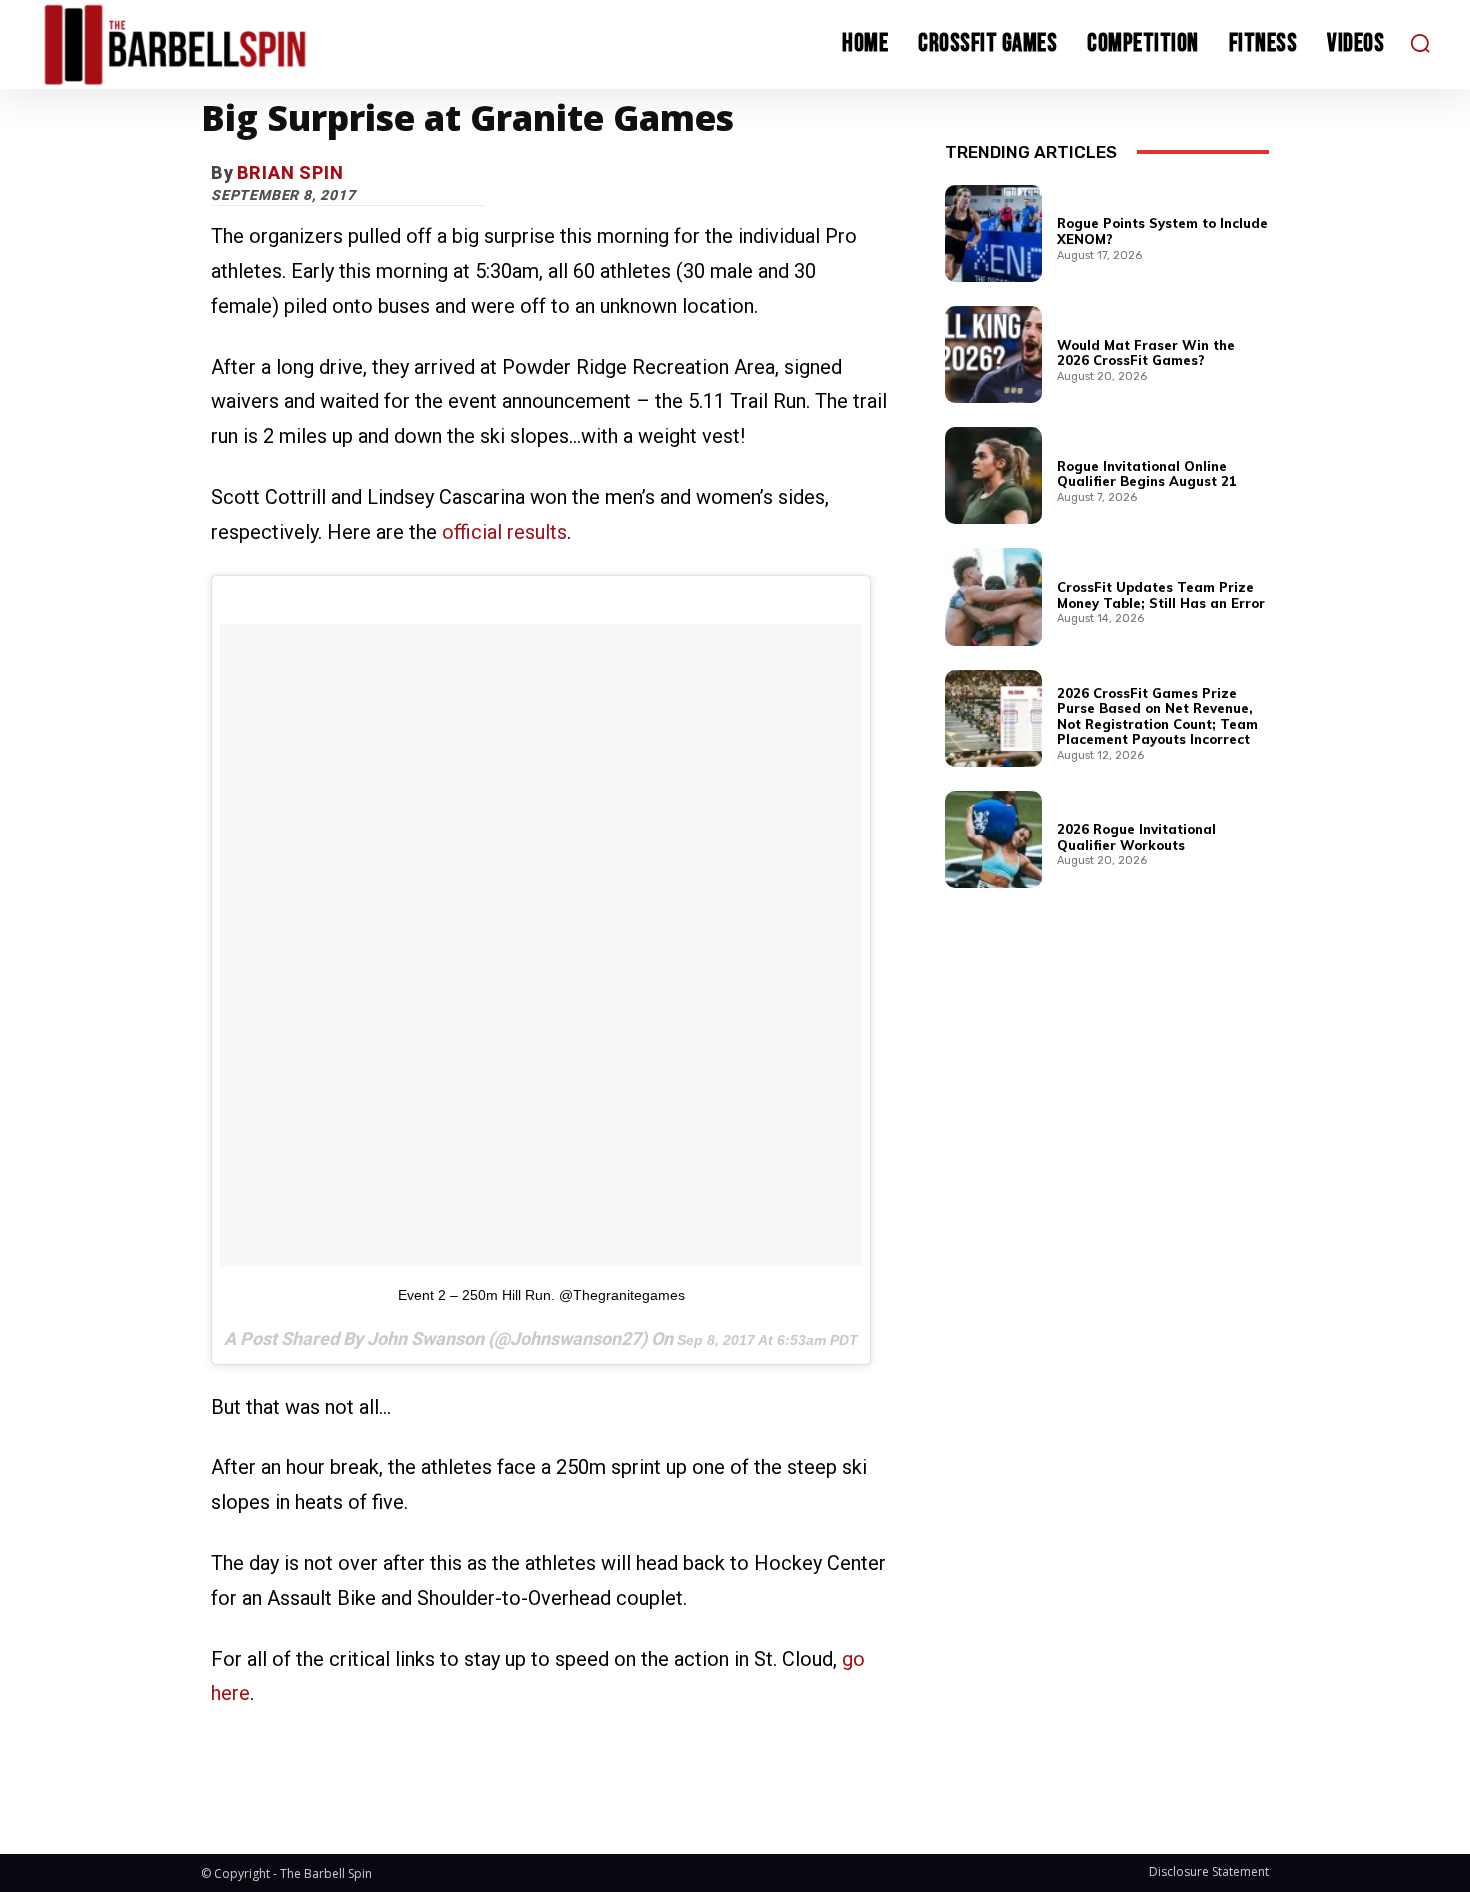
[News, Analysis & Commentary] (213, 44)
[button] (1420, 43)
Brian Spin (290, 172)
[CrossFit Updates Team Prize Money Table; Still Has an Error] (993, 596)
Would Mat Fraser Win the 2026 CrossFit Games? (1146, 353)
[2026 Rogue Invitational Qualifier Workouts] (993, 839)
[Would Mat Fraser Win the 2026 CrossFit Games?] (993, 354)
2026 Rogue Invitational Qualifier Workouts (1136, 837)
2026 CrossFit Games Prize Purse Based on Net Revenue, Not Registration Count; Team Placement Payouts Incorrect (1157, 716)
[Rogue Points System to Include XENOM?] (993, 233)
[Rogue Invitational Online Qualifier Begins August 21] (993, 475)
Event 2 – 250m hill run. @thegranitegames (541, 1295)
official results (504, 532)
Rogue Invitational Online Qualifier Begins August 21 (1147, 474)
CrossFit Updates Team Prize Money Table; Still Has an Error (1161, 595)
